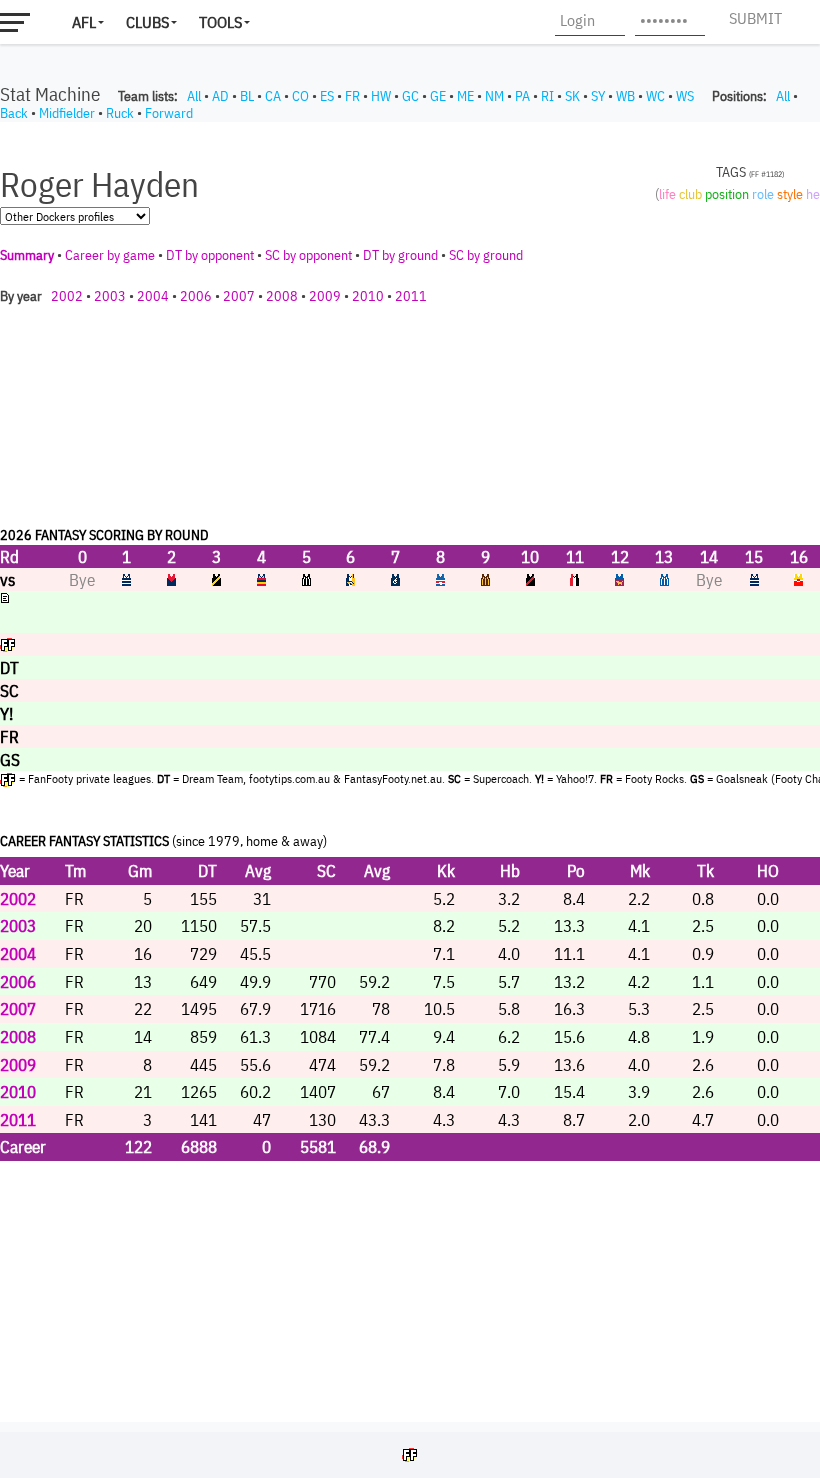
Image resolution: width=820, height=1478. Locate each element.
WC (655, 96)
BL (247, 96)
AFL (84, 22)
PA (522, 96)
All (194, 96)
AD (220, 96)
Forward (169, 113)
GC (410, 96)
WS (685, 96)
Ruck (120, 113)
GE (438, 96)
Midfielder (67, 113)
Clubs (147, 22)
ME (465, 96)
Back (14, 113)
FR (352, 96)
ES (327, 96)
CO (300, 96)
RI (547, 96)
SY (598, 96)
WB (625, 96)
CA (273, 96)
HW (381, 96)
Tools (220, 22)
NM (494, 96)
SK (572, 96)
